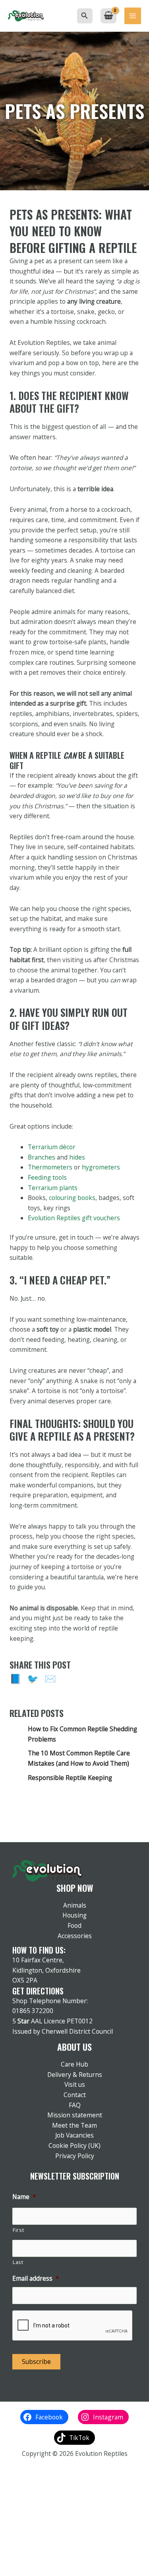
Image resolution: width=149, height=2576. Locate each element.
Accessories (75, 1936)
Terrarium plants (53, 1188)
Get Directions (38, 1991)
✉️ (50, 1679)
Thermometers (50, 1167)
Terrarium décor (52, 1147)
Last (18, 2262)
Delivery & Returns (75, 2075)
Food (74, 1925)
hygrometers (101, 1167)
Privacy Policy (75, 2156)
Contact (75, 2095)
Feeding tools (47, 1177)
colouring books (72, 1198)
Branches (42, 1157)
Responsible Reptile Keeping (70, 1778)
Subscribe (36, 2362)
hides (77, 1157)
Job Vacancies (74, 2135)
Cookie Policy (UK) (74, 2145)
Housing (74, 1915)
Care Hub (74, 2064)
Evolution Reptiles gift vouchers (74, 1218)
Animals (75, 1905)
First (18, 2230)
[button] (85, 16)
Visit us (75, 2084)
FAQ (75, 2105)
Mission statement (75, 2115)
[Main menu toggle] (133, 16)
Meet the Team (74, 2125)
